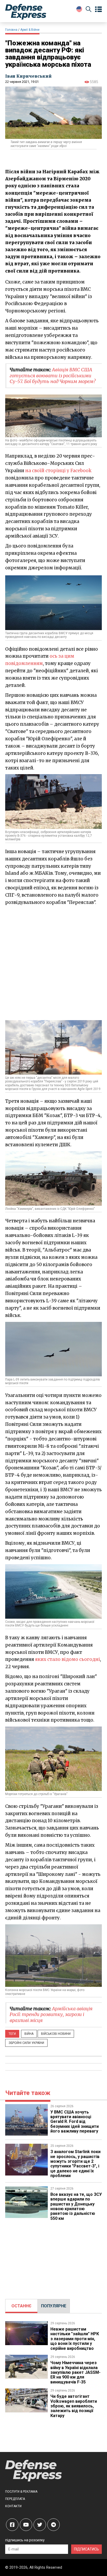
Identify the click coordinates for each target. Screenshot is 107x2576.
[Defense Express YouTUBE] (26, 2525)
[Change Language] (79, 9)
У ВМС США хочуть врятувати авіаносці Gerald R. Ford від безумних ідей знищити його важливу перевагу (75, 2122)
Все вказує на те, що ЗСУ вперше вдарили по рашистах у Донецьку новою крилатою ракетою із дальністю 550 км (76, 2206)
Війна (29, 2034)
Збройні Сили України (26, 2043)
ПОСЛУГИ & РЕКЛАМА (21, 2492)
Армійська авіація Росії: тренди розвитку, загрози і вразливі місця (51, 2014)
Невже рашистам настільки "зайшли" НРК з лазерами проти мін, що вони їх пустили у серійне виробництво (75, 2339)
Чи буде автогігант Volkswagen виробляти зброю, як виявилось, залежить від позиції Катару (74, 2406)
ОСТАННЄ (21, 2306)
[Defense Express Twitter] (40, 2525)
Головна (11, 30)
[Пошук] (89, 10)
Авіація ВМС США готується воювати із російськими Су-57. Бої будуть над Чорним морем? (53, 375)
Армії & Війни (30, 30)
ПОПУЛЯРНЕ (54, 2306)
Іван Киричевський (28, 76)
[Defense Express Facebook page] (12, 2525)
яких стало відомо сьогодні (68, 1659)
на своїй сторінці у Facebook (58, 471)
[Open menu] (98, 9)
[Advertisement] (53, 963)
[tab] (21, 2306)
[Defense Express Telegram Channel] (53, 2525)
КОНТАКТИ (13, 2506)
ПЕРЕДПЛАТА (15, 2499)
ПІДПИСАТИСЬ (86, 2549)
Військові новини (56, 2034)
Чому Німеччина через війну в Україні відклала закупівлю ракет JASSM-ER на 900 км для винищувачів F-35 (75, 2372)
